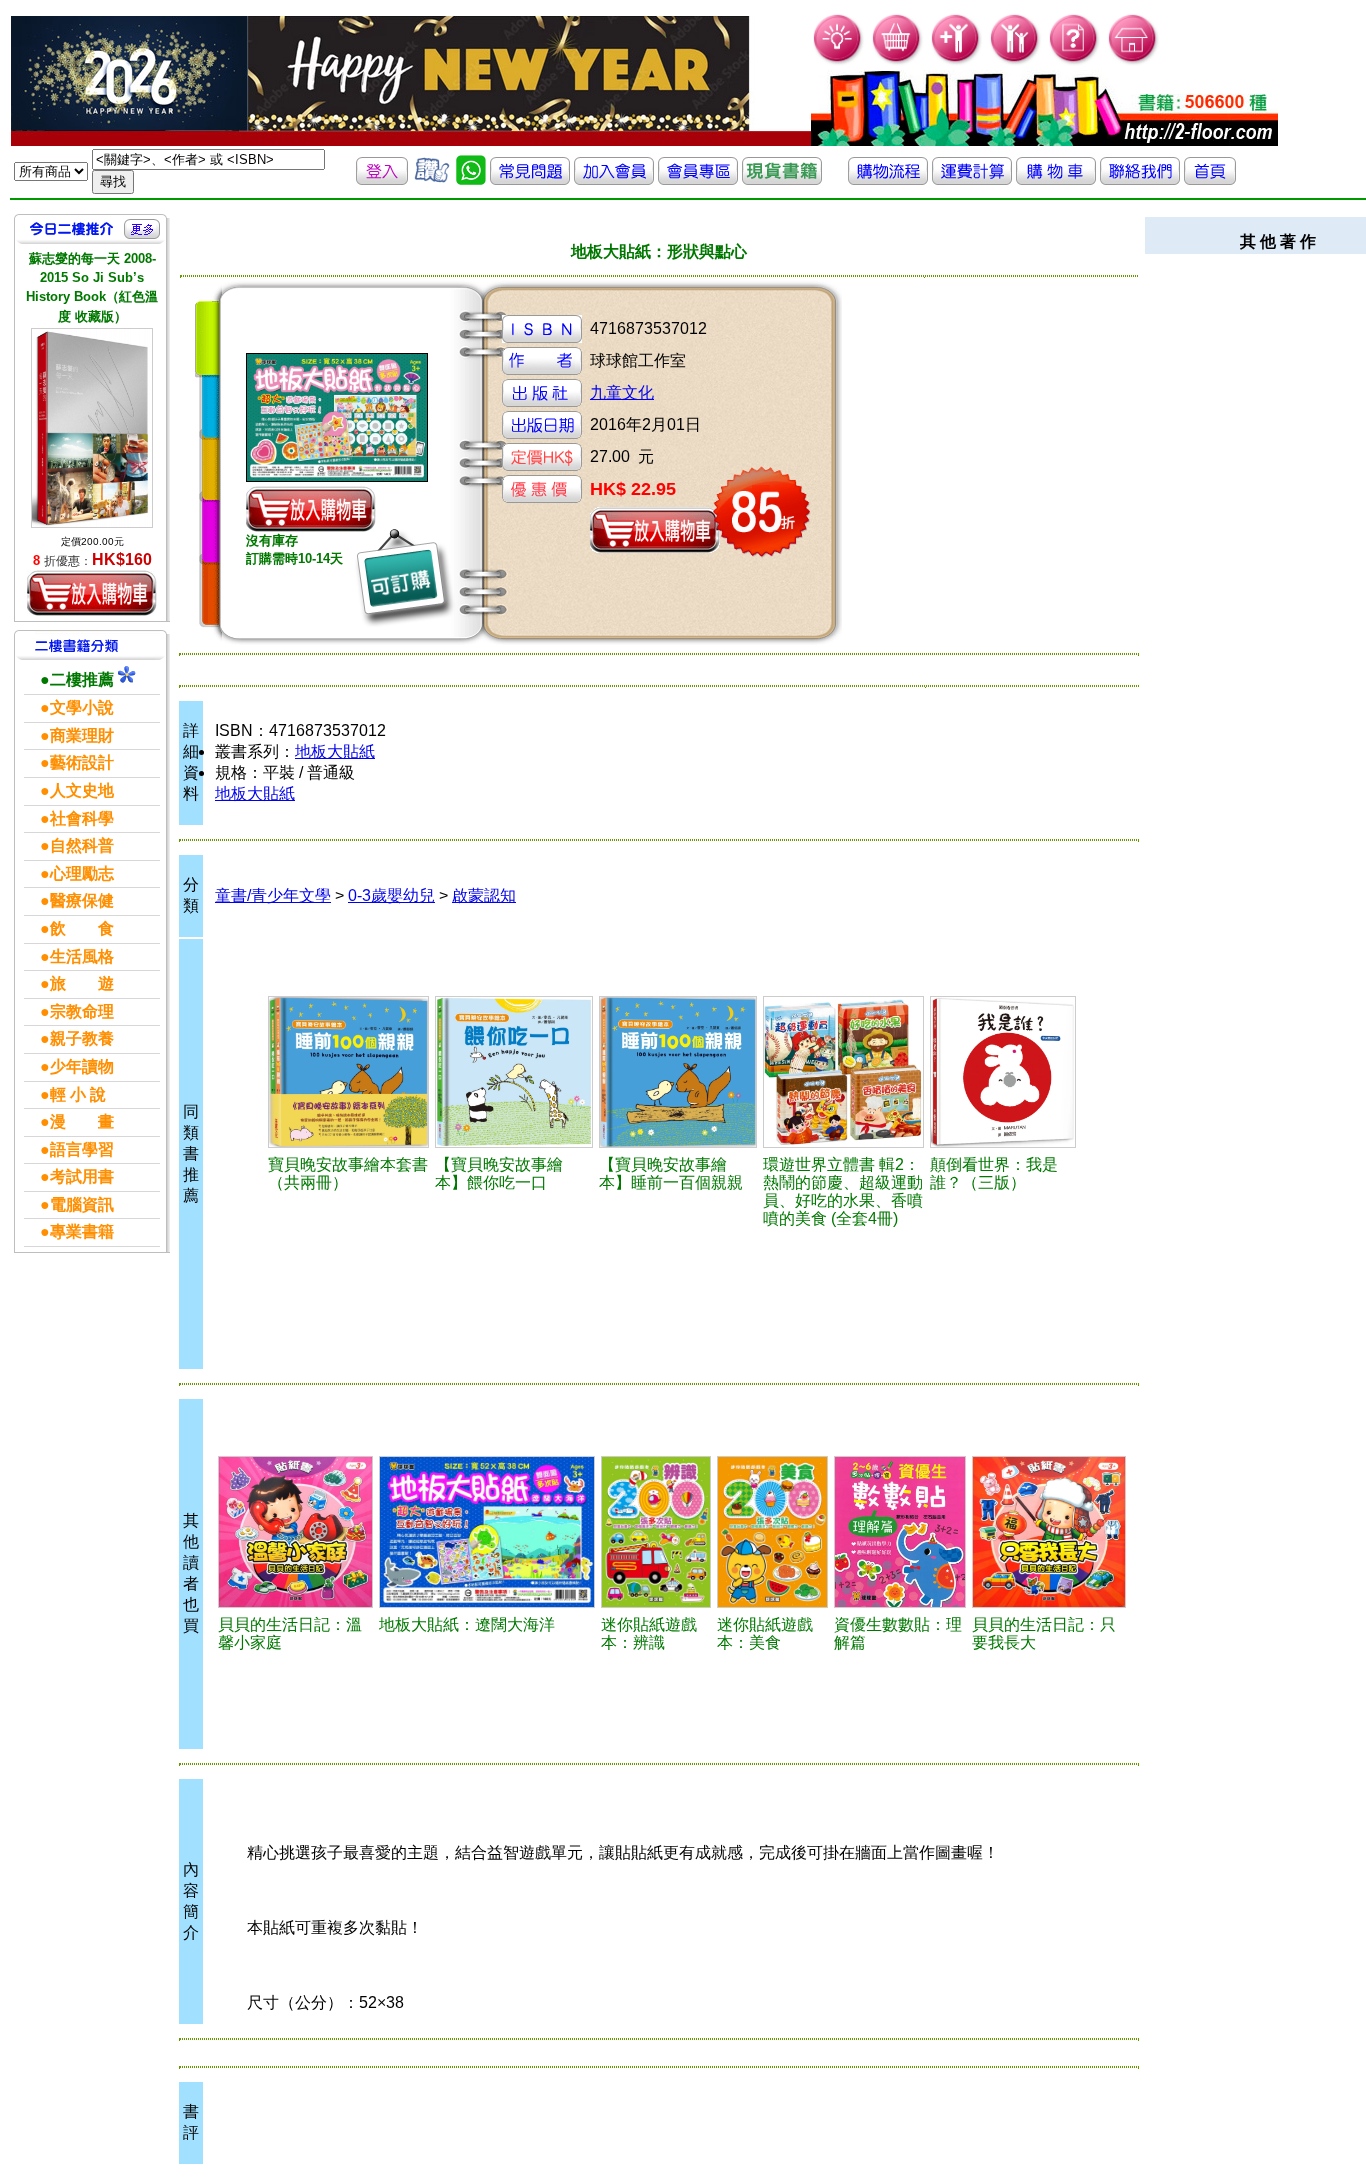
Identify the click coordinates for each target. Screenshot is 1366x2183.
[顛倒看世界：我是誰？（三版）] (1003, 1072)
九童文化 (622, 392)
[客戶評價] (432, 179)
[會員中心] (1015, 60)
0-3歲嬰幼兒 (391, 895)
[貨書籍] (782, 179)
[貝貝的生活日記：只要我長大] (1049, 1532)
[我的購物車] (897, 60)
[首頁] (1133, 60)
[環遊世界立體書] (844, 1072)
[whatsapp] (471, 179)
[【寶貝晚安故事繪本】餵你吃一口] (514, 1072)
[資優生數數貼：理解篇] (900, 1532)
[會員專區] (698, 179)
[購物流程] (888, 179)
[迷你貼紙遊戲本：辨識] (656, 1532)
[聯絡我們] (1140, 179)
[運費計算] (972, 179)
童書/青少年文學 (273, 895)
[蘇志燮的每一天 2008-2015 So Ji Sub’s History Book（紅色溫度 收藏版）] (92, 428)
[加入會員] (956, 60)
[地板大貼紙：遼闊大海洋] (487, 1532)
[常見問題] (1074, 60)
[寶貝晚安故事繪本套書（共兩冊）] (349, 1072)
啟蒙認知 (484, 895)
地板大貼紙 (335, 751)
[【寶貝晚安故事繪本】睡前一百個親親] (678, 1072)
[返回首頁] (1210, 179)
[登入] (382, 179)
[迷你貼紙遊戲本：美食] (772, 1532)
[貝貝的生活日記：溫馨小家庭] (295, 1532)
